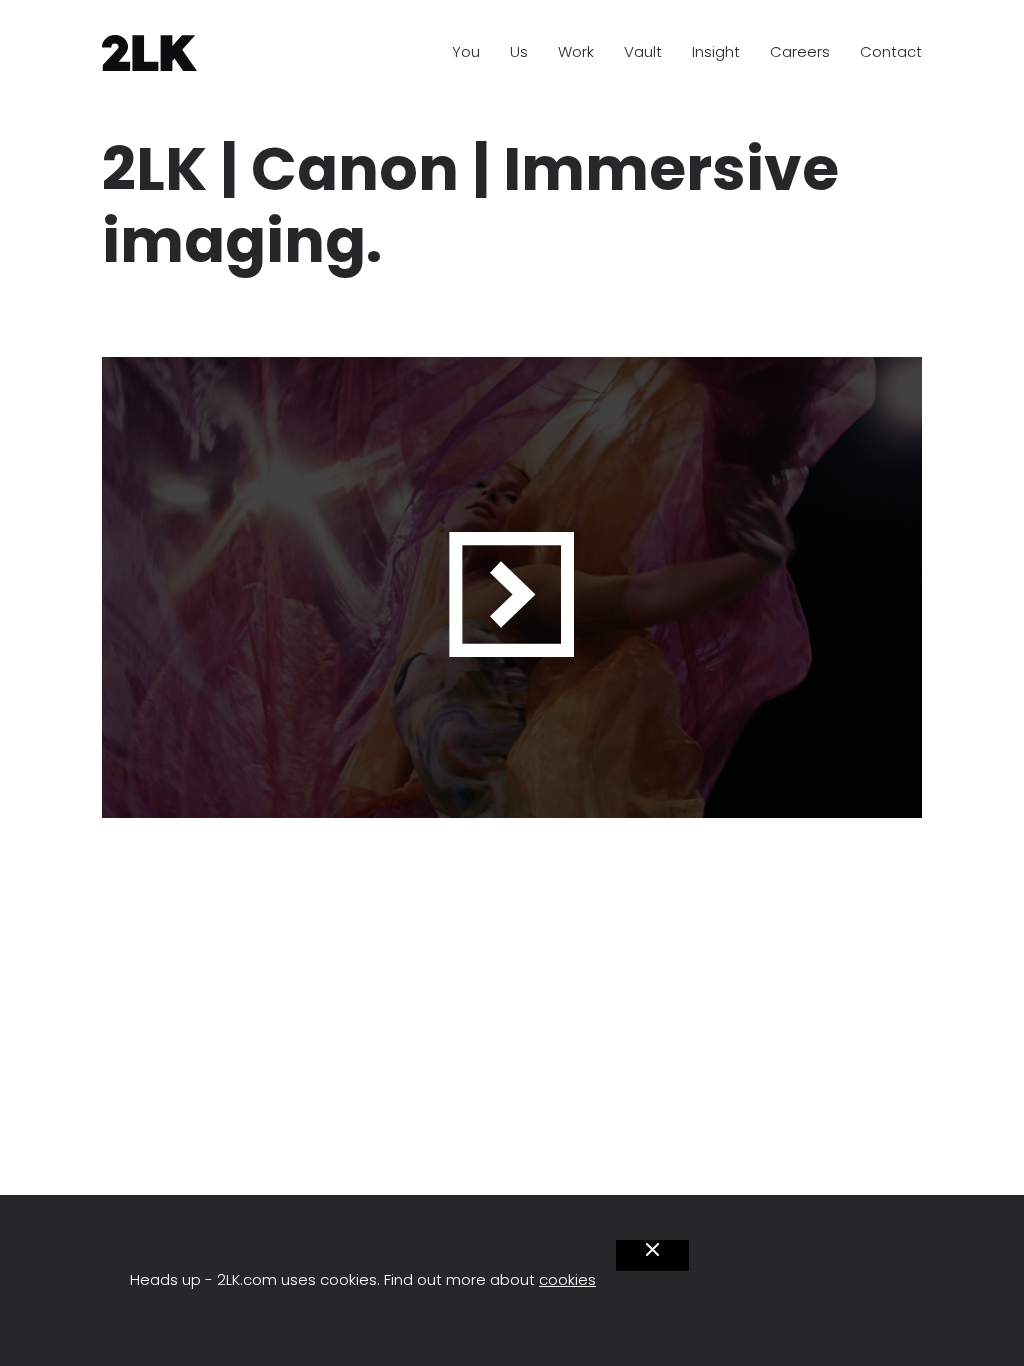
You (466, 51)
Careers (800, 51)
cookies (567, 1279)
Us (519, 51)
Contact (891, 51)
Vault (643, 51)
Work (576, 51)
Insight (716, 51)
